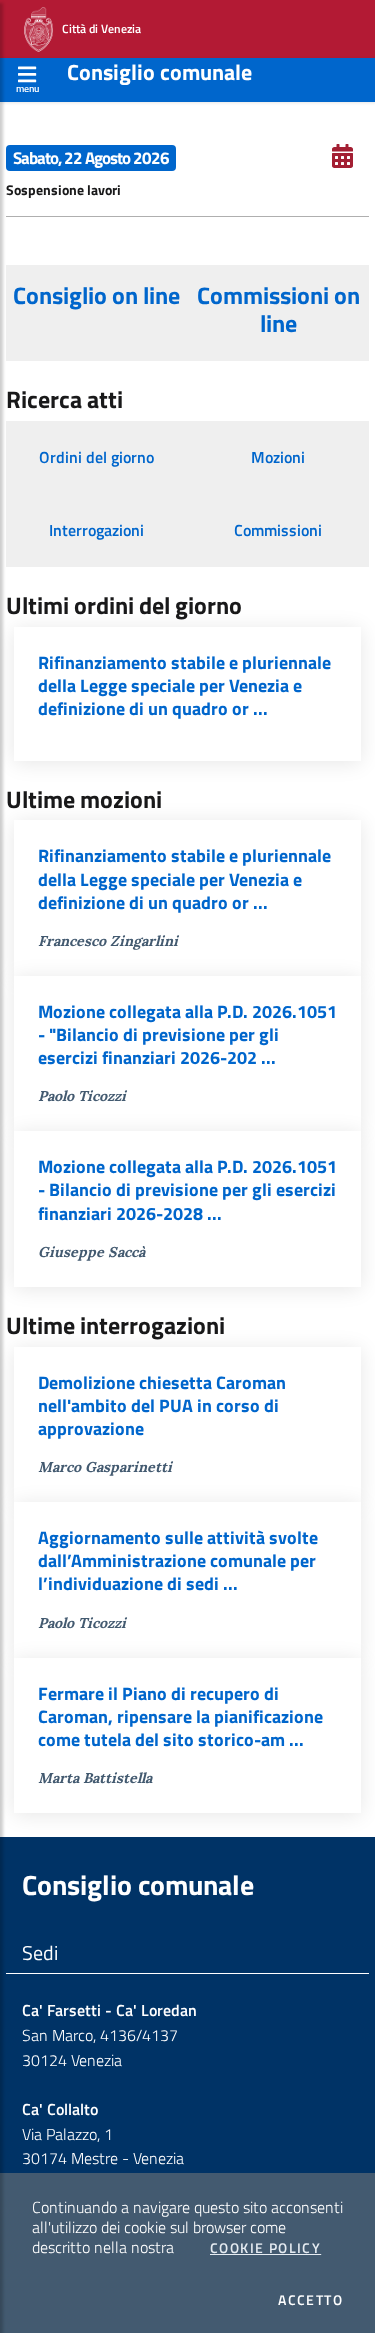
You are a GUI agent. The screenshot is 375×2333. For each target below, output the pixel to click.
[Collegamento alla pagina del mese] (342, 156)
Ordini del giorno (96, 457)
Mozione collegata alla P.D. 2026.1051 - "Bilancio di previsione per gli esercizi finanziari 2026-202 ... (187, 1034)
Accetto (310, 2300)
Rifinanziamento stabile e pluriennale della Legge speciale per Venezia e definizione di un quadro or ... (184, 685)
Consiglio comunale (159, 72)
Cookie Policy (265, 2248)
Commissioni (278, 530)
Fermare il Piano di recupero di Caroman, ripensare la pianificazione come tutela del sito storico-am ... (180, 1716)
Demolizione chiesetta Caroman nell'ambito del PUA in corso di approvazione (162, 1405)
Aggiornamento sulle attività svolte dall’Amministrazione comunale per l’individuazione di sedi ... (178, 1560)
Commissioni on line (278, 309)
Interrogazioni (96, 530)
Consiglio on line (96, 295)
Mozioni (278, 457)
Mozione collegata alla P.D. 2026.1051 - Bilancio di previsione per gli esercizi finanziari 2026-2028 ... (187, 1189)
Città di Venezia (97, 27)
